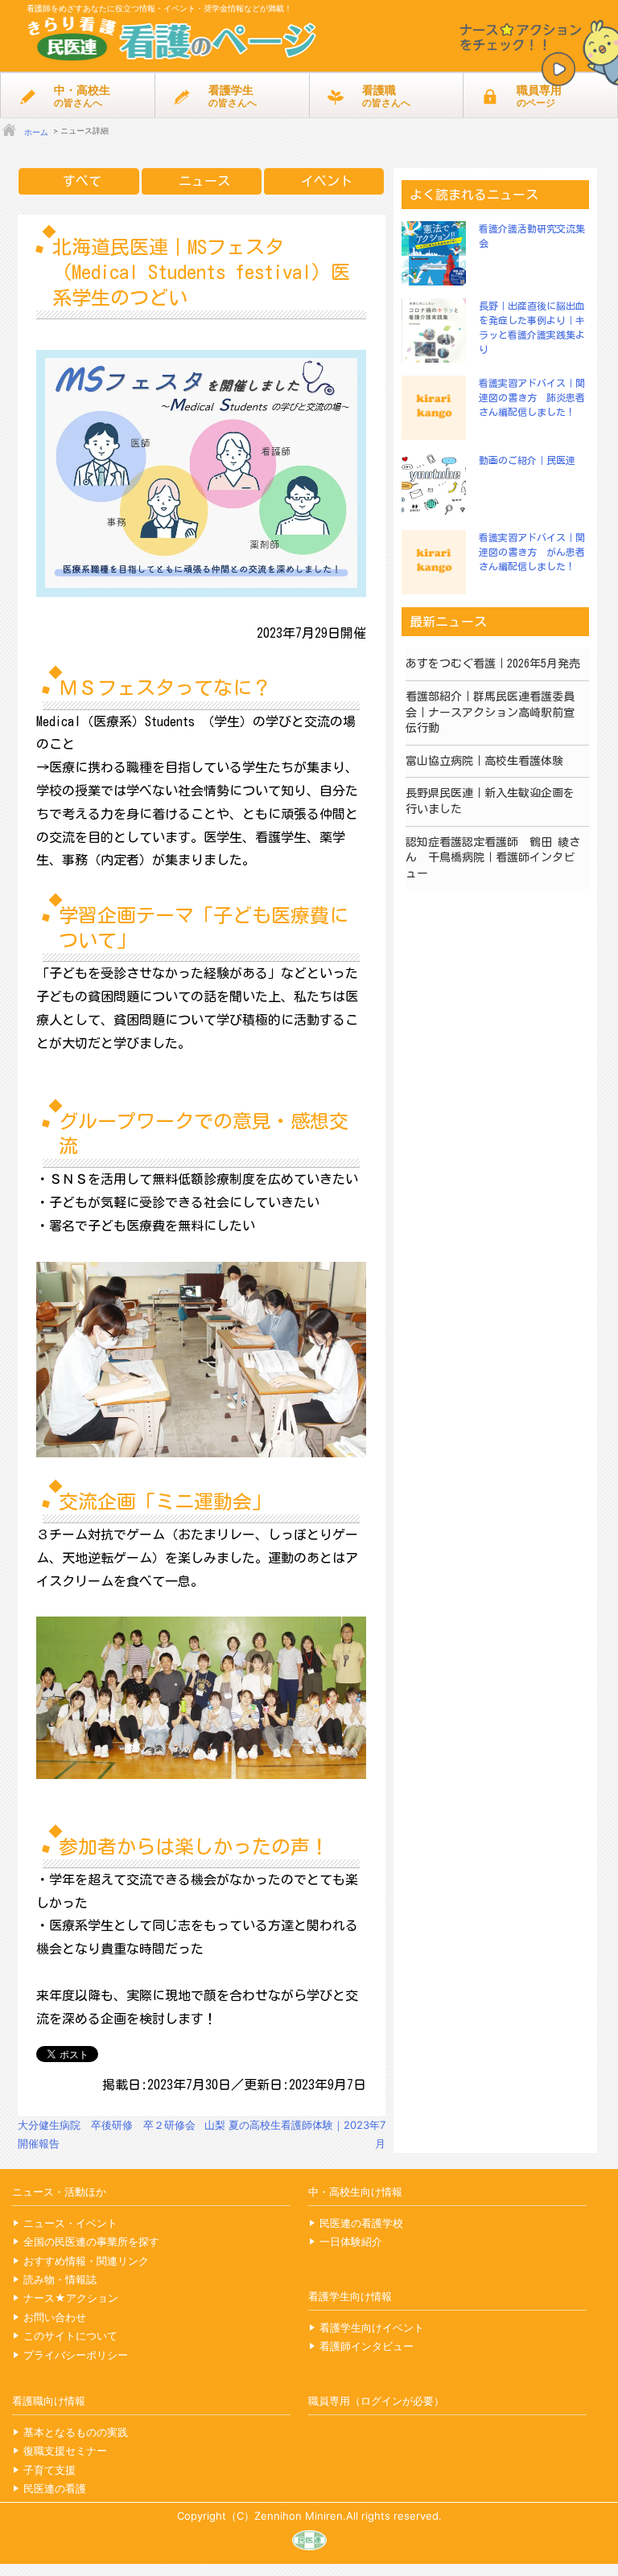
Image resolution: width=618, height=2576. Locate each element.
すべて (82, 181)
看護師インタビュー (367, 2346)
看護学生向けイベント (372, 2327)
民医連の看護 (55, 2488)
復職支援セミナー (65, 2451)
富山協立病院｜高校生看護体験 (484, 761)
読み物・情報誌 (60, 2279)
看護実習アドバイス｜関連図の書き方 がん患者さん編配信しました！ (532, 552)
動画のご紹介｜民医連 (527, 460)
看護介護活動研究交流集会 (532, 236)
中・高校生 (82, 96)
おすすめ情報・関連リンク (86, 2261)
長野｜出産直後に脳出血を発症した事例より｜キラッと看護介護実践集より (532, 327)
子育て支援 (49, 2470)
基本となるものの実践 (76, 2432)
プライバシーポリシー (76, 2355)
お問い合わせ (55, 2317)
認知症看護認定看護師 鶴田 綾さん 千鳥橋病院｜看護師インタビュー (493, 858)
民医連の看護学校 (361, 2223)
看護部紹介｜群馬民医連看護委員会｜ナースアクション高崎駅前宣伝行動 (490, 712)
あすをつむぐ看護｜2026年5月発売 (493, 664)
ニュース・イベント (70, 2223)
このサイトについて (70, 2336)
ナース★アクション (71, 2298)
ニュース (204, 181)
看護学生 (233, 96)
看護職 (386, 96)
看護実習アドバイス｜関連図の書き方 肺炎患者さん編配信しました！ (532, 397)
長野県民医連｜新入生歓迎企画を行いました (490, 801)
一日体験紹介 (351, 2241)
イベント (327, 181)
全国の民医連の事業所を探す (91, 2241)
